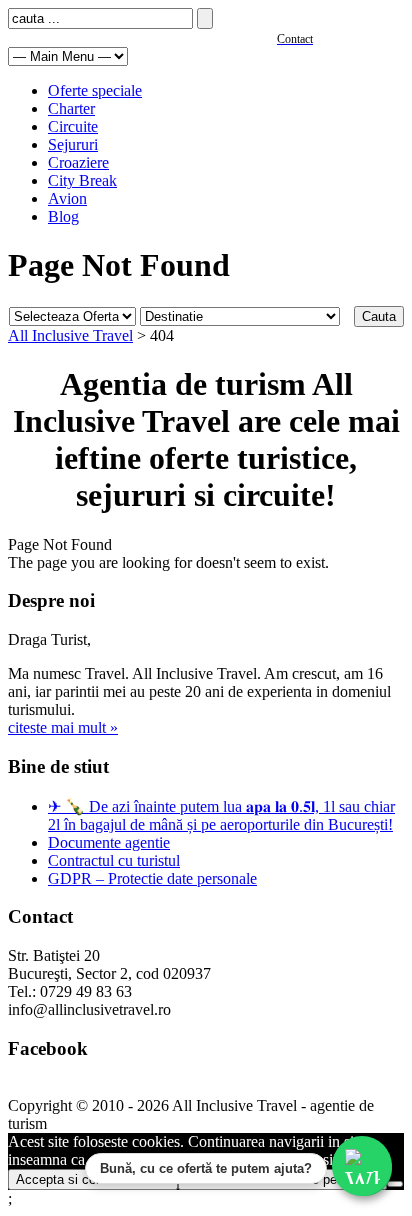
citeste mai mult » (63, 727)
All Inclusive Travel (70, 335)
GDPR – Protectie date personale (152, 878)
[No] (395, 1184)
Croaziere (78, 162)
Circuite (73, 126)
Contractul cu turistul (114, 860)
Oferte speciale (95, 90)
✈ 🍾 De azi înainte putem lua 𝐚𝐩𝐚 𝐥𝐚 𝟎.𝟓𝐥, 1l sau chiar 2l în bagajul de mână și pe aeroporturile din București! (221, 815)
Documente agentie (109, 842)
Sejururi (73, 144)
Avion (67, 198)
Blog (63, 216)
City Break (82, 180)
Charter (71, 108)
